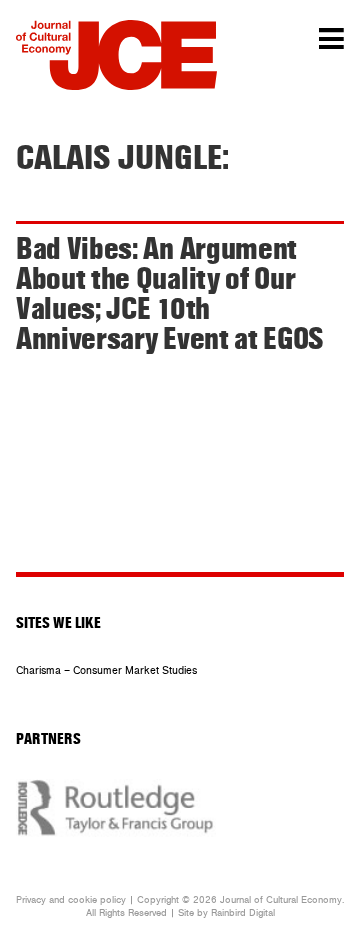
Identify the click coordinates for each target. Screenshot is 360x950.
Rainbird (228, 913)
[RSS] (198, 548)
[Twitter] (149, 548)
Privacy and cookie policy (71, 900)
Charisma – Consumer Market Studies (106, 670)
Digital (262, 913)
